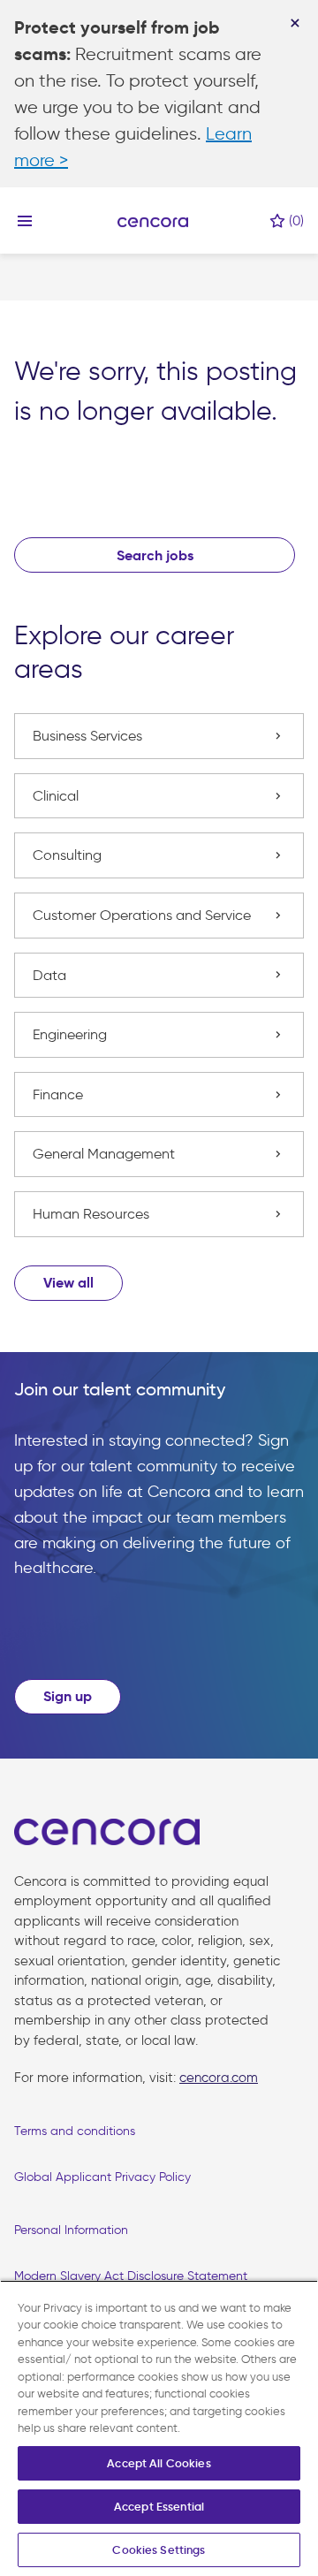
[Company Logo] (153, 221)
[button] (68, 1283)
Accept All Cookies (159, 2463)
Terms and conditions (75, 2131)
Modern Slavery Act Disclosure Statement (131, 2276)
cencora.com (219, 2078)
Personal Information (71, 2230)
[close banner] (295, 23)
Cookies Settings (159, 2550)
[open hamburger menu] (25, 220)
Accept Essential (159, 2507)
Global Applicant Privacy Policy (102, 2177)
